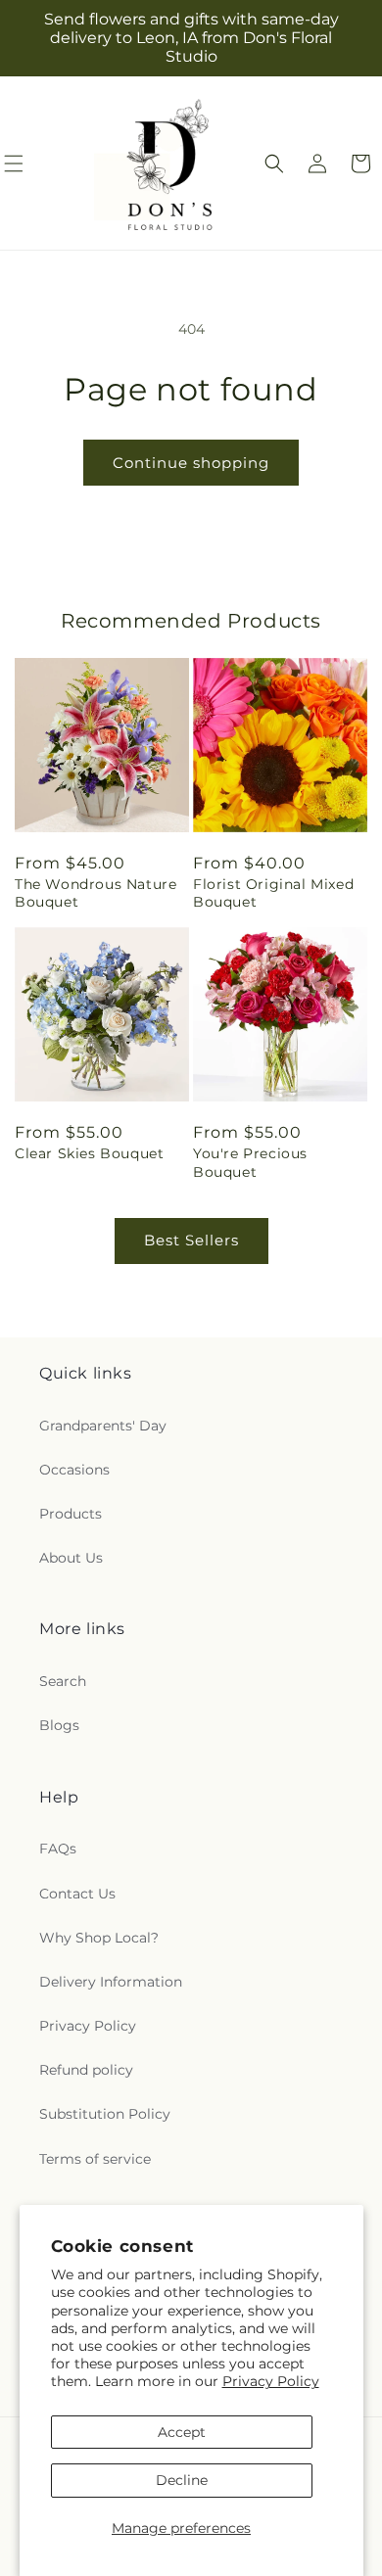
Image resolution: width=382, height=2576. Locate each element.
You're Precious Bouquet (250, 1162)
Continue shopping (191, 463)
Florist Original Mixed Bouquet (273, 893)
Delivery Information (111, 1982)
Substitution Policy (105, 2114)
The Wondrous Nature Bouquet (95, 893)
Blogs (59, 1725)
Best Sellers (191, 1240)
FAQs (58, 1849)
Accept (182, 2432)
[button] (274, 164)
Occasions (74, 1470)
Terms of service (95, 2159)
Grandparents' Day (103, 1426)
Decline (182, 2480)
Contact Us (77, 1894)
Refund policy (86, 2070)
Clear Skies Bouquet (89, 1153)
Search (63, 1681)
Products (71, 1514)
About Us (71, 1558)
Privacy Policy (271, 2381)
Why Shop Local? (99, 1938)
